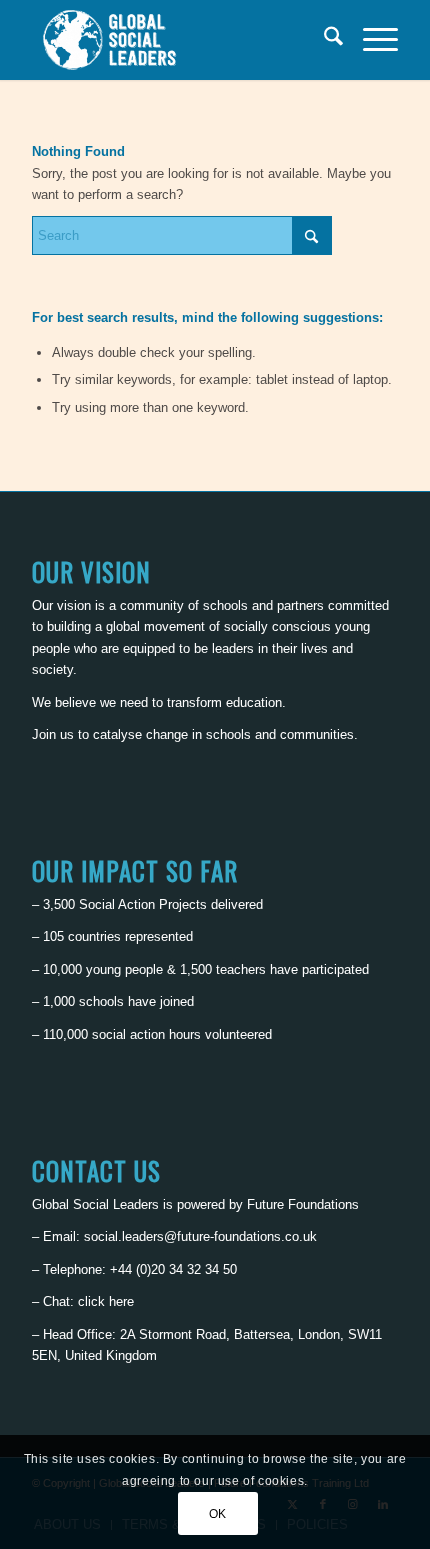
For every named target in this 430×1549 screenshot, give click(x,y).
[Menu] (370, 40)
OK (218, 1514)
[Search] (323, 40)
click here (106, 1301)
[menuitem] (323, 40)
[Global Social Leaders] (178, 40)
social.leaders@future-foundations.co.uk (200, 1236)
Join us (53, 734)
